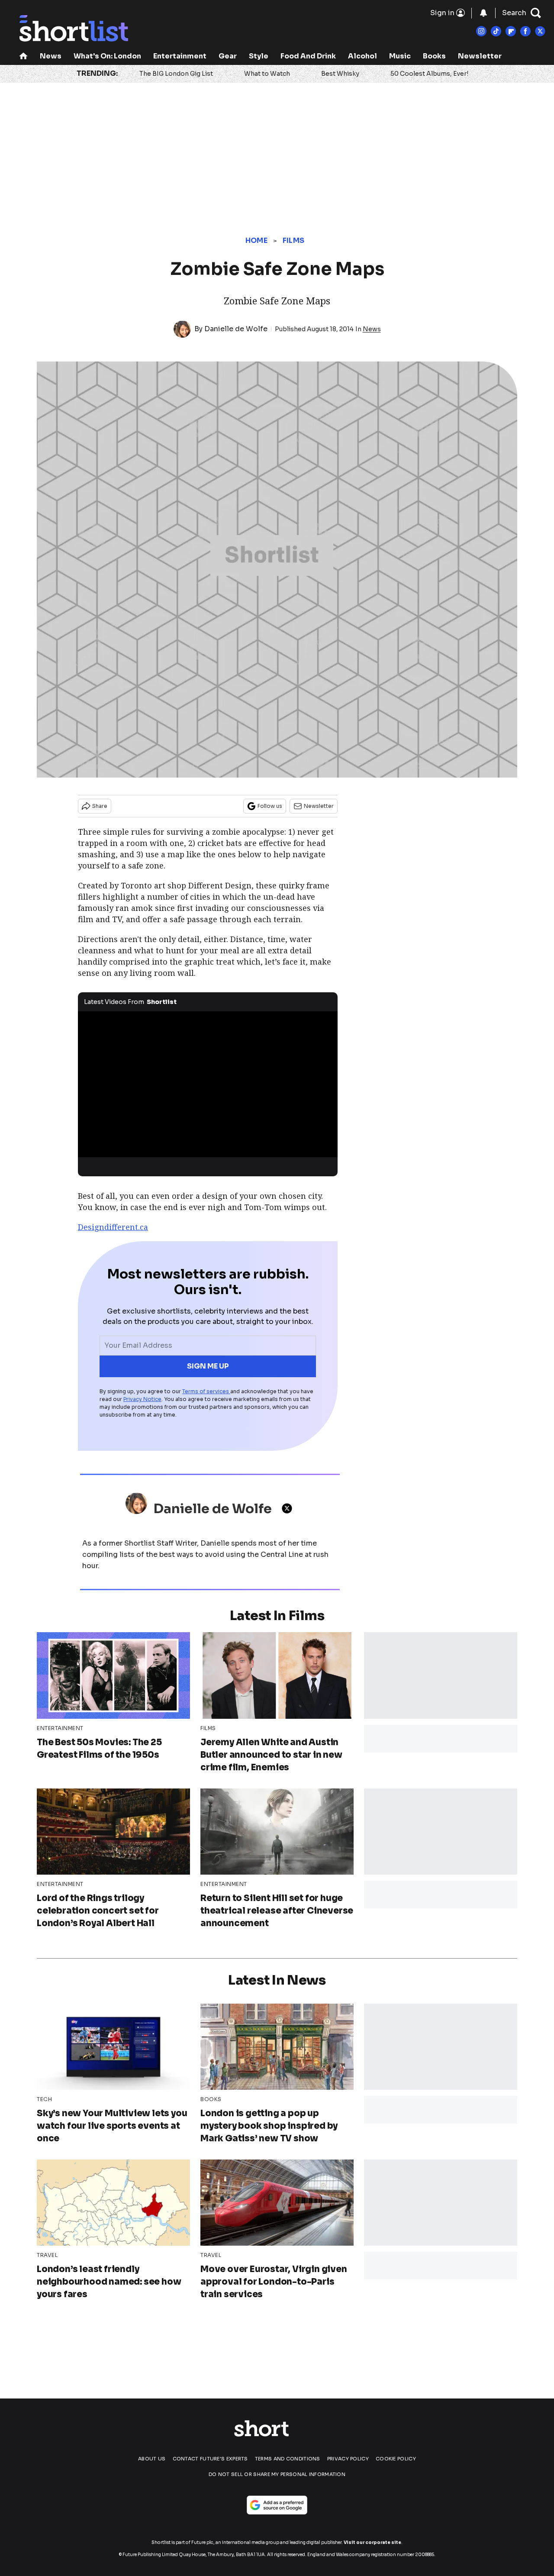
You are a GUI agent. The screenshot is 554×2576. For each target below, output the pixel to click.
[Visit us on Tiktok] (496, 31)
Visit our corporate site (372, 2542)
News (51, 56)
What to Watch (267, 74)
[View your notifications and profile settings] (483, 13)
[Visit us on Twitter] (540, 31)
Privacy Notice (142, 1399)
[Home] (23, 57)
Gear (228, 56)
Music (400, 56)
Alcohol (362, 56)
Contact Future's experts (210, 2459)
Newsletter (480, 56)
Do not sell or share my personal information (277, 2474)
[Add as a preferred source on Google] (277, 2505)
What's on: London (107, 56)
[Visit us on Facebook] (525, 31)
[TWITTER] (289, 1508)
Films (294, 240)
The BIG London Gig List (176, 74)
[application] (208, 1085)
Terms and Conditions (288, 2459)
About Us (152, 2459)
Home (256, 240)
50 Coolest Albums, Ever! (429, 74)
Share (100, 806)
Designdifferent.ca (113, 1227)
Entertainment (180, 56)
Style (259, 56)
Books (434, 56)
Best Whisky (340, 74)
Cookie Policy (396, 2459)
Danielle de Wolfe (236, 329)
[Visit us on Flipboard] (511, 31)
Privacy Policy (348, 2459)
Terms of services (206, 1391)
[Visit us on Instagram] (481, 31)
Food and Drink (308, 56)
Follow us (270, 806)
